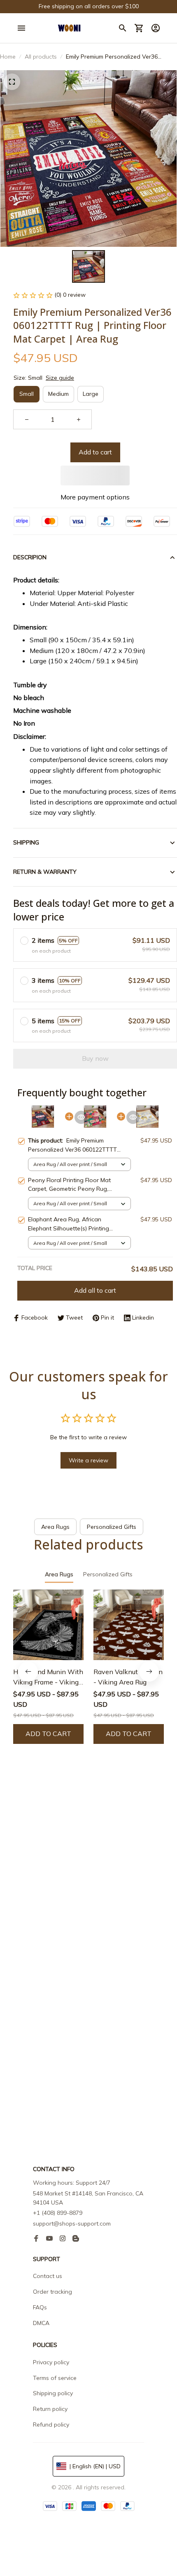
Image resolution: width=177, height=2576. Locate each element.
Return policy (50, 2409)
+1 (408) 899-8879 (58, 2213)
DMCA (41, 2323)
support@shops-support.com (72, 2224)
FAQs (40, 2307)
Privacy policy (51, 2362)
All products (41, 57)
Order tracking (52, 2292)
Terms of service (55, 2378)
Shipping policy (53, 2393)
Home (8, 57)
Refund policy (51, 2425)
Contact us (48, 2276)
